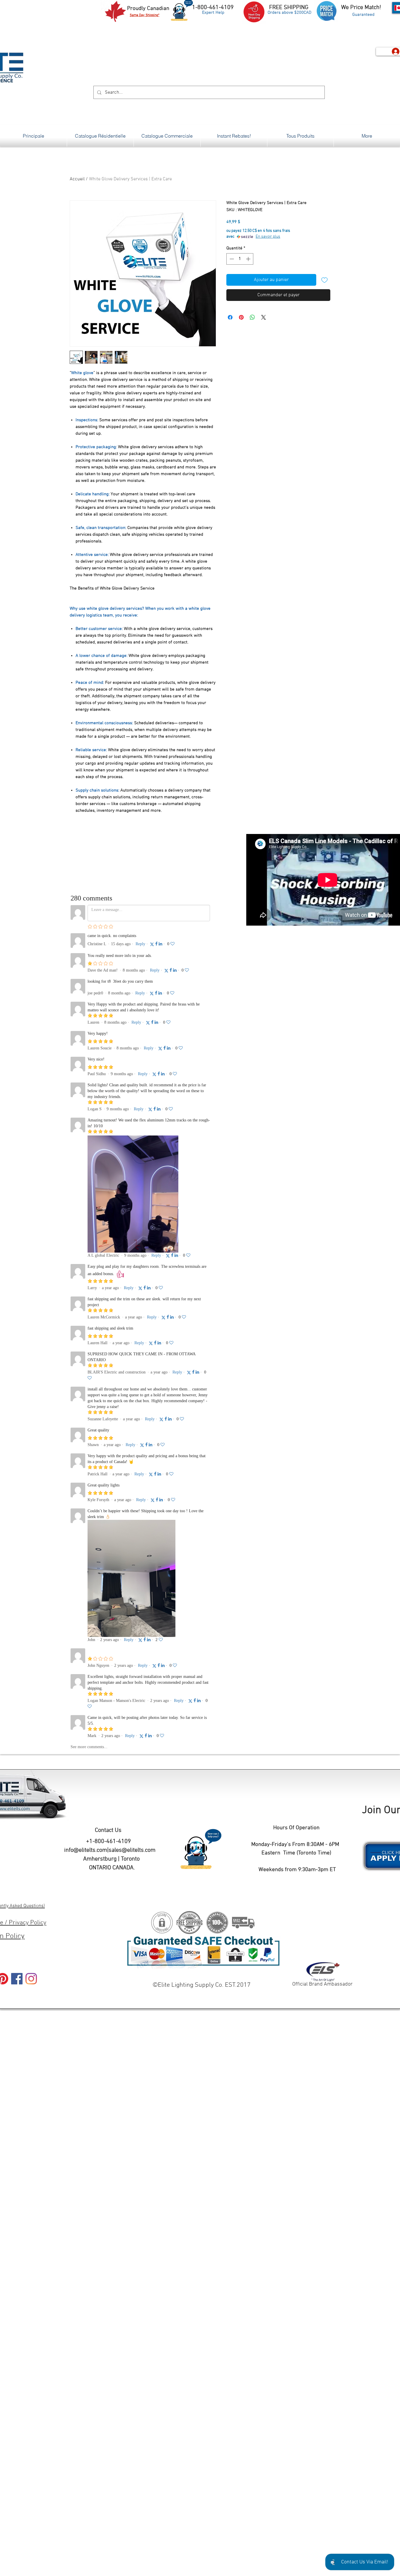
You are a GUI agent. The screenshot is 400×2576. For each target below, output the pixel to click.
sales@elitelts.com (132, 1850)
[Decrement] (231, 259)
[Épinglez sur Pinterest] (241, 317)
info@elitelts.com (86, 1850)
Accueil (77, 179)
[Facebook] (17, 1979)
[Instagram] (31, 1979)
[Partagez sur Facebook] (230, 317)
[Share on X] (264, 317)
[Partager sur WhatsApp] (252, 317)
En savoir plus (268, 237)
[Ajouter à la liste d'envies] (324, 280)
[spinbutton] (240, 259)
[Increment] (249, 259)
